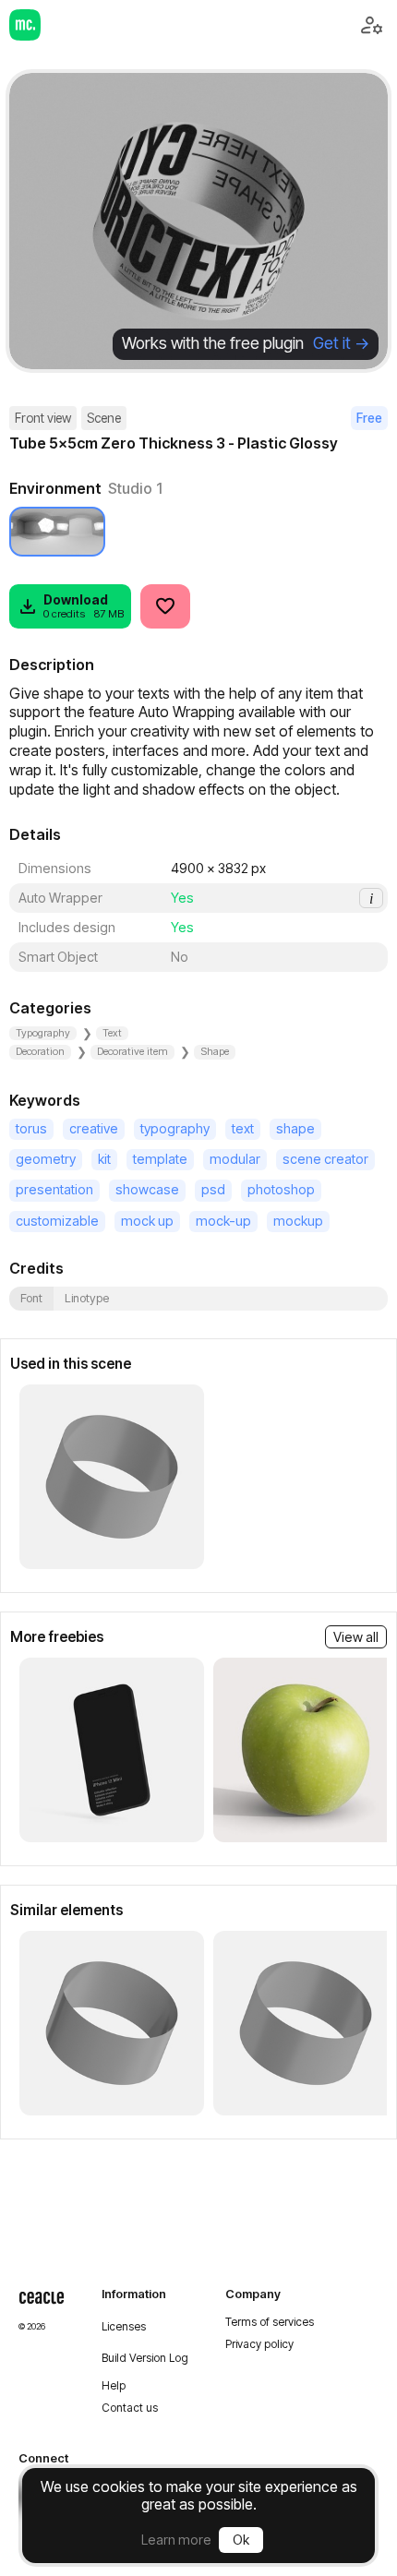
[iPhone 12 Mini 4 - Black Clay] (112, 1750)
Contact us (130, 2408)
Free (369, 418)
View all (356, 1637)
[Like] (165, 606)
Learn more (176, 2540)
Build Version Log (145, 2358)
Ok (241, 2540)
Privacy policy (259, 2344)
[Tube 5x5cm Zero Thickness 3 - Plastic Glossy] (112, 1477)
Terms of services (270, 2322)
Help (114, 2386)
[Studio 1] (57, 532)
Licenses (124, 2327)
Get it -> (341, 343)
